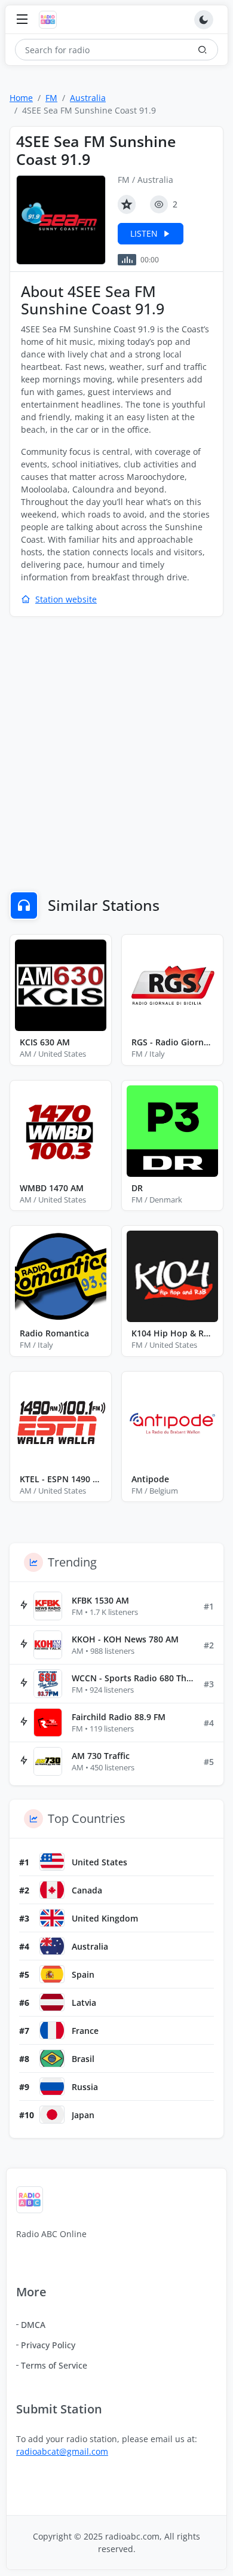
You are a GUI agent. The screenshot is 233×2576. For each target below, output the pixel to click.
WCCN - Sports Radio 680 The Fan (133, 1678)
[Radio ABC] (51, 20)
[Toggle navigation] (22, 20)
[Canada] (52, 1890)
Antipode (150, 1479)
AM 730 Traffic (101, 1756)
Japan (83, 2115)
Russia (85, 2087)
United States (99, 1862)
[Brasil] (52, 2058)
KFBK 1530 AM (100, 1600)
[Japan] (52, 2115)
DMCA (33, 2325)
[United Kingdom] (52, 1918)
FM (51, 98)
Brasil (83, 2059)
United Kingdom (105, 1918)
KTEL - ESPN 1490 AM (61, 1479)
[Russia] (52, 2087)
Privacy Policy (48, 2345)
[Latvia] (52, 2002)
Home (21, 98)
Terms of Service (54, 2365)
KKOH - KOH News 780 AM (125, 1639)
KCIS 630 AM (45, 1042)
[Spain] (52, 1974)
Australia (88, 98)
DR (137, 1188)
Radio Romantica (54, 1333)
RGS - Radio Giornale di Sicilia (172, 1042)
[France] (52, 2030)
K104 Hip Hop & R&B (172, 1333)
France (85, 2031)
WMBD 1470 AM (52, 1188)
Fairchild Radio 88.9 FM (119, 1717)
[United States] (52, 1862)
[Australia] (52, 1946)
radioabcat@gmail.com (62, 2451)
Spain (83, 1974)
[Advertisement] (116, 746)
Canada (87, 1890)
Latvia (84, 2003)
